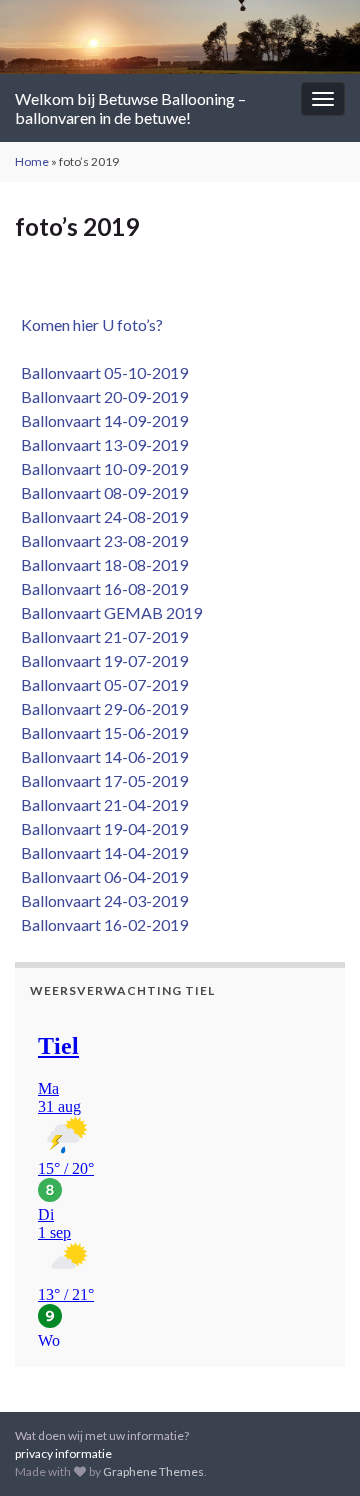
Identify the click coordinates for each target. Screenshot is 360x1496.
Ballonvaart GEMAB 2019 (108, 612)
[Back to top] (315, 1451)
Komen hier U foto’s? (89, 324)
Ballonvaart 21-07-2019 (101, 636)
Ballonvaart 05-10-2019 (101, 372)
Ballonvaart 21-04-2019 (101, 804)
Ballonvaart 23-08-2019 (101, 540)
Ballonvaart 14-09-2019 (101, 420)
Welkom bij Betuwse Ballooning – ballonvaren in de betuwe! (130, 108)
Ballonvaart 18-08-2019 (101, 564)
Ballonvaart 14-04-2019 (101, 852)
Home (32, 161)
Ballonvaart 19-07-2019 (101, 660)
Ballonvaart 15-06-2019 (101, 732)
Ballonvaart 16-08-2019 (101, 588)
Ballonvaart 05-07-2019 (101, 684)
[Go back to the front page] (180, 37)
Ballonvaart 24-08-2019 (101, 516)
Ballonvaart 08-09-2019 (101, 492)
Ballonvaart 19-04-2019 (101, 828)
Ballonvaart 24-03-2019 (101, 900)
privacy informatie (63, 1453)
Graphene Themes (153, 1471)
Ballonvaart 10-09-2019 (101, 468)
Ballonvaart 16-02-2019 (101, 924)
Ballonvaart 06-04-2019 (101, 876)
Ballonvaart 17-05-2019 (101, 780)
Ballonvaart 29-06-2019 (101, 708)
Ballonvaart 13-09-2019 (101, 444)
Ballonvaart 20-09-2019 (101, 396)
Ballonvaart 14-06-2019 (101, 756)
